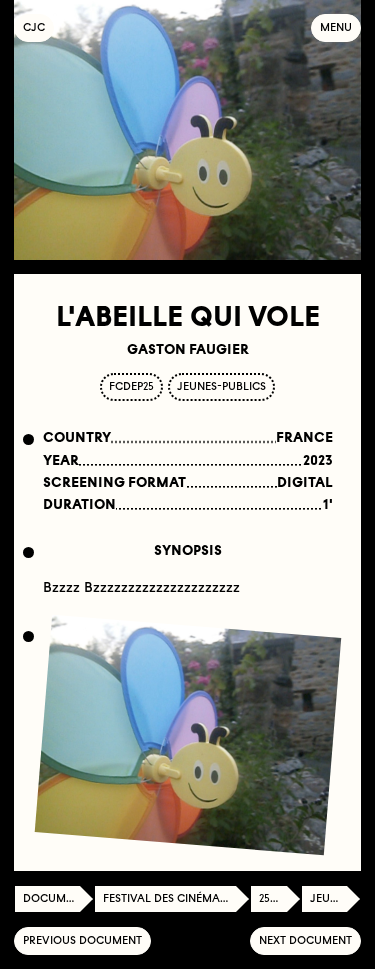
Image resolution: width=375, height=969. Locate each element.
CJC (38, 27)
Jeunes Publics (335, 898)
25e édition (280, 898)
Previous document (82, 940)
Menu (336, 27)
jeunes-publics (221, 386)
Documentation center (58, 898)
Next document (305, 940)
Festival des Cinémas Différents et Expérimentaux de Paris (176, 898)
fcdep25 (131, 386)
